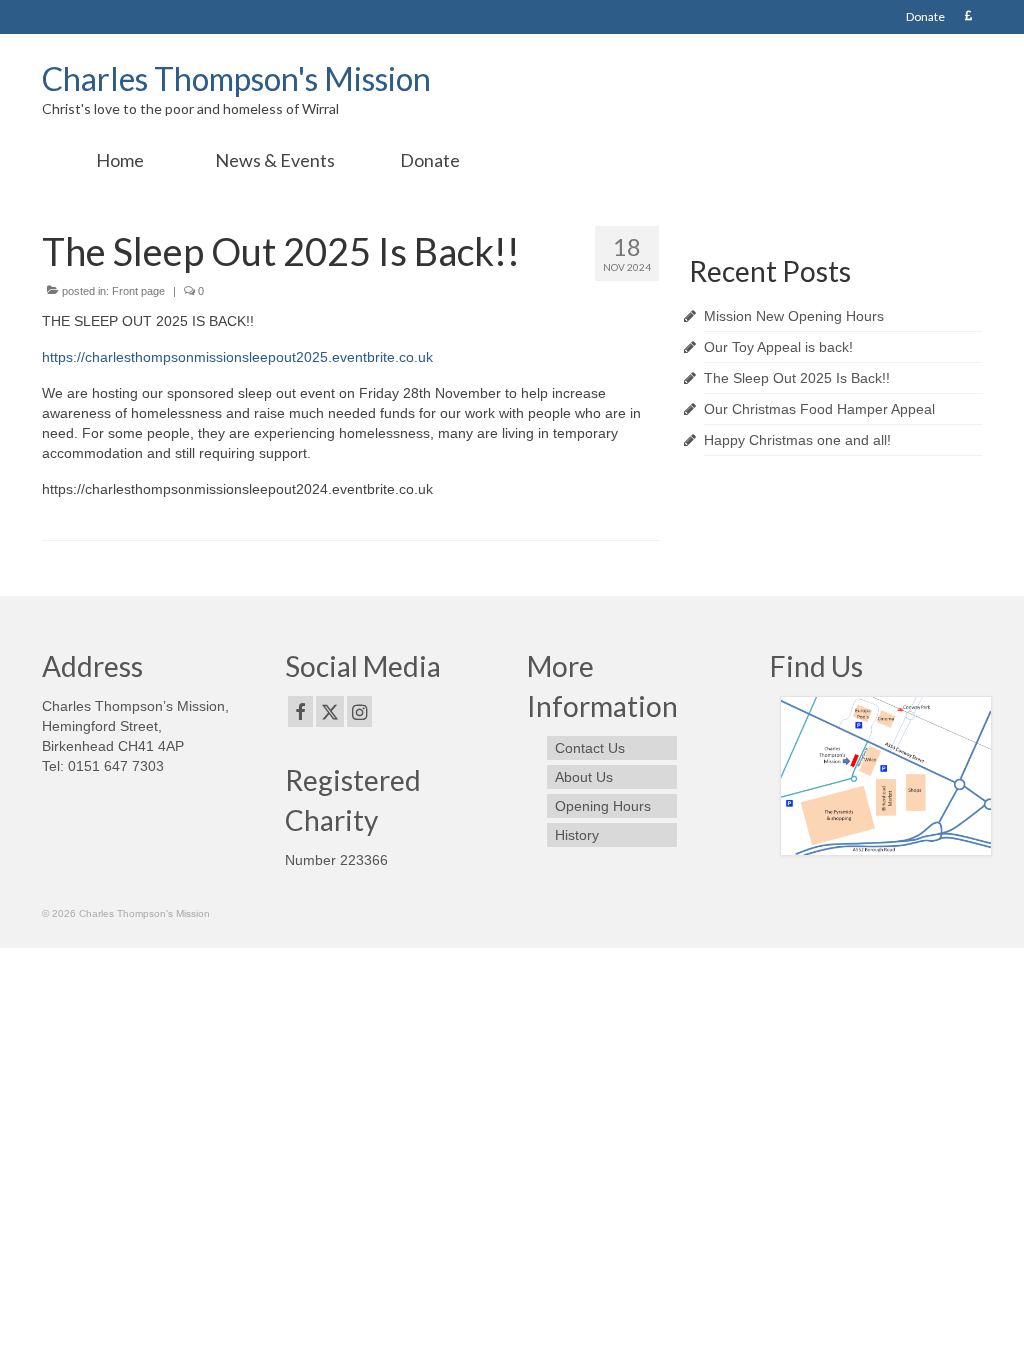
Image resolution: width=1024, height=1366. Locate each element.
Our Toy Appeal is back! (778, 347)
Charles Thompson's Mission (236, 78)
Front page (138, 291)
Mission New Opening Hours (794, 316)
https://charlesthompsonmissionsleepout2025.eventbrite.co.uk (237, 357)
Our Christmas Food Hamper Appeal (819, 409)
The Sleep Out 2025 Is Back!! (797, 378)
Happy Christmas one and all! (797, 440)
